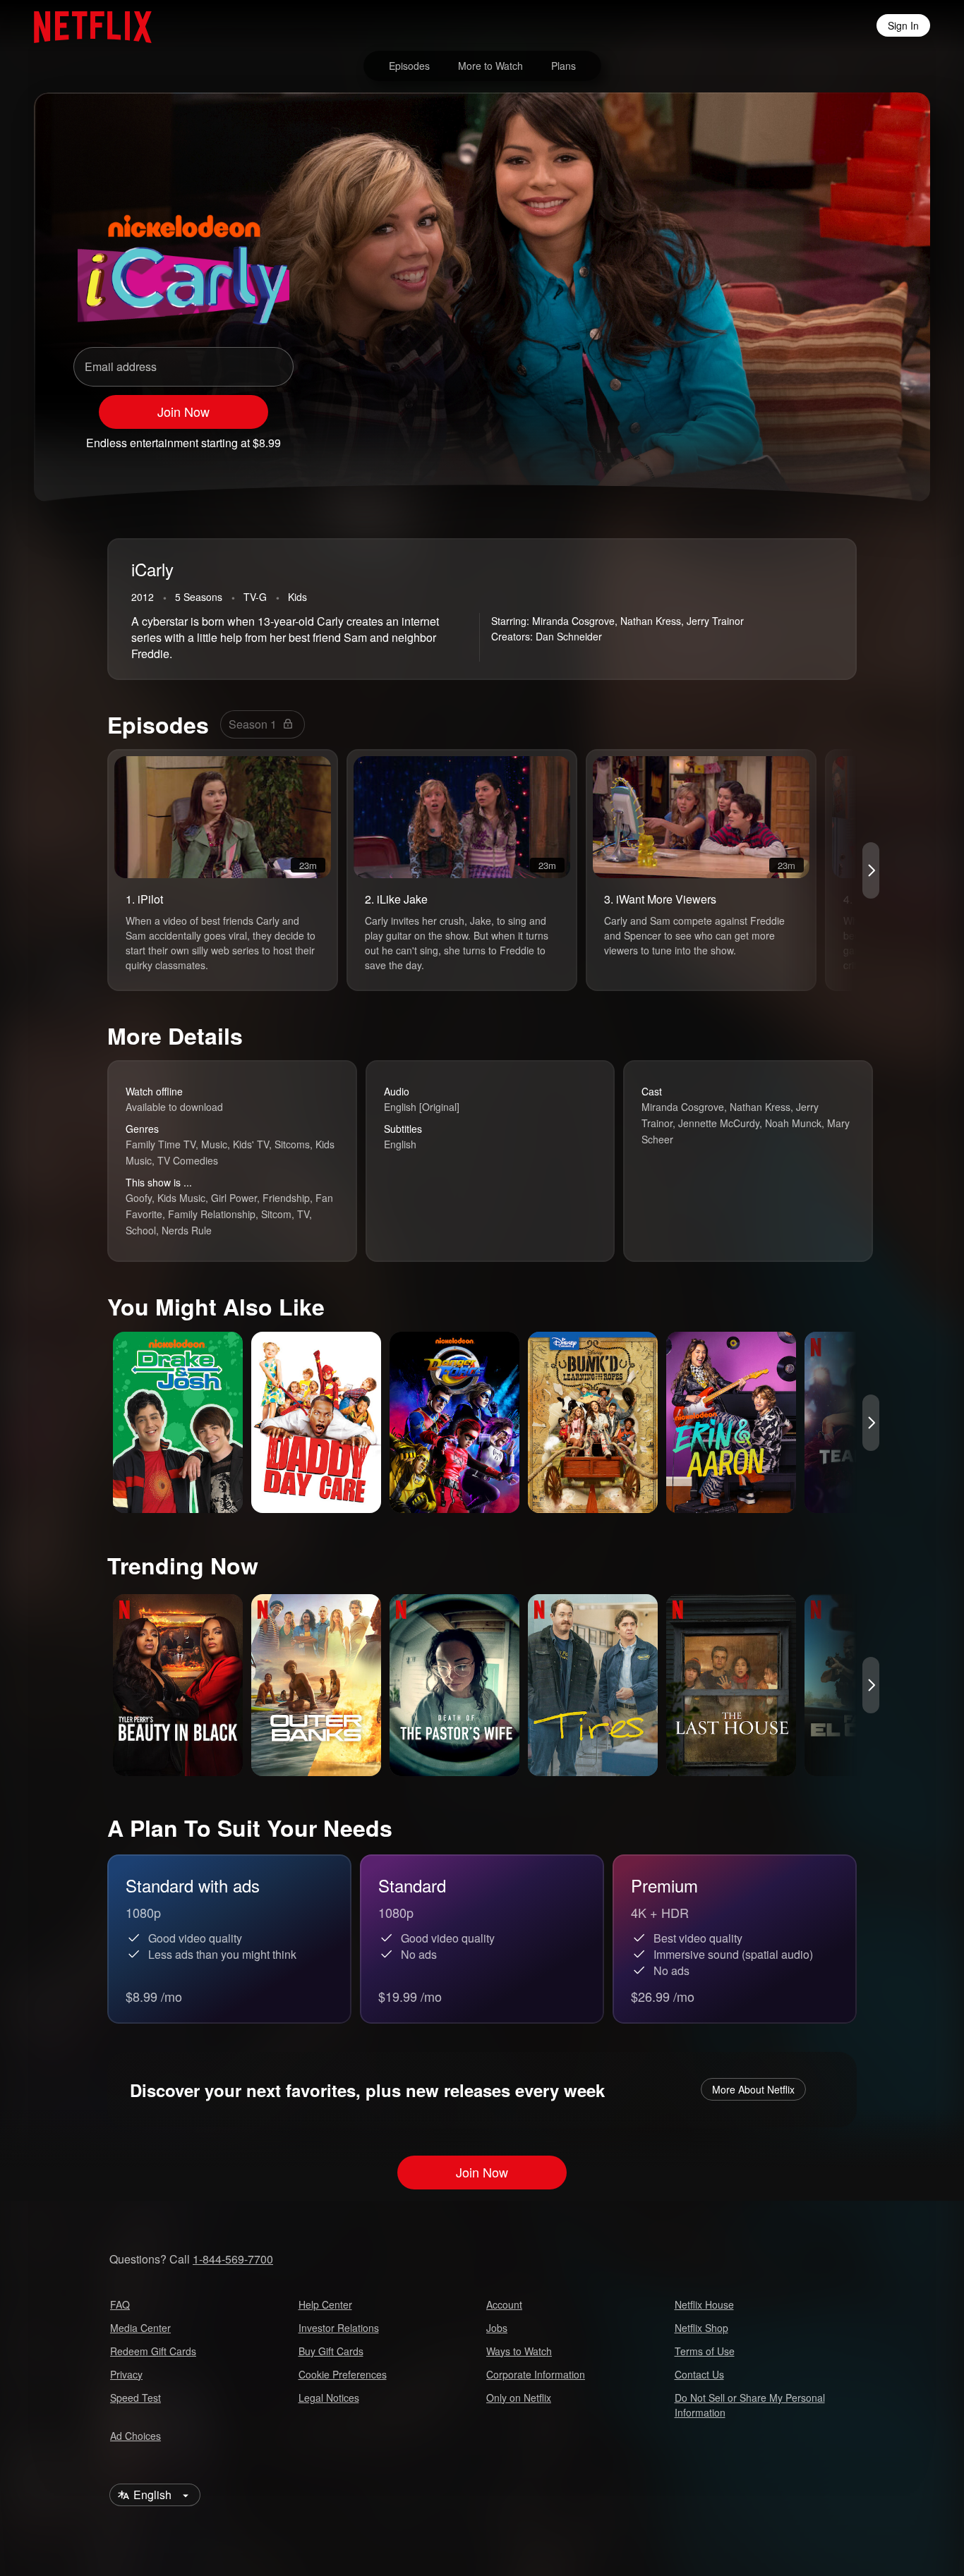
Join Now (183, 411)
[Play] (766, 437)
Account (504, 2304)
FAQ (120, 2304)
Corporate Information (536, 2374)
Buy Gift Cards (331, 2351)
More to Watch (490, 66)
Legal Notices (329, 2398)
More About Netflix (753, 2089)
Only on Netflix (519, 2398)
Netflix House (704, 2304)
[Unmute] (803, 437)
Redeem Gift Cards (153, 2351)
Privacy (126, 2374)
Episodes (409, 66)
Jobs (497, 2328)
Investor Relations (339, 2328)
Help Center (325, 2304)
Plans (564, 66)
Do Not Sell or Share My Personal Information (750, 2405)
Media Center (140, 2328)
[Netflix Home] (86, 25)
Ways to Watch (519, 2351)
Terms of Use (705, 2351)
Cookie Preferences (343, 2374)
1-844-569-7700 (233, 2259)
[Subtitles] (876, 437)
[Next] (871, 870)
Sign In (903, 25)
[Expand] (840, 437)
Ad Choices (135, 2436)
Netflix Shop (701, 2328)
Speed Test (135, 2398)
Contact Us (699, 2374)
